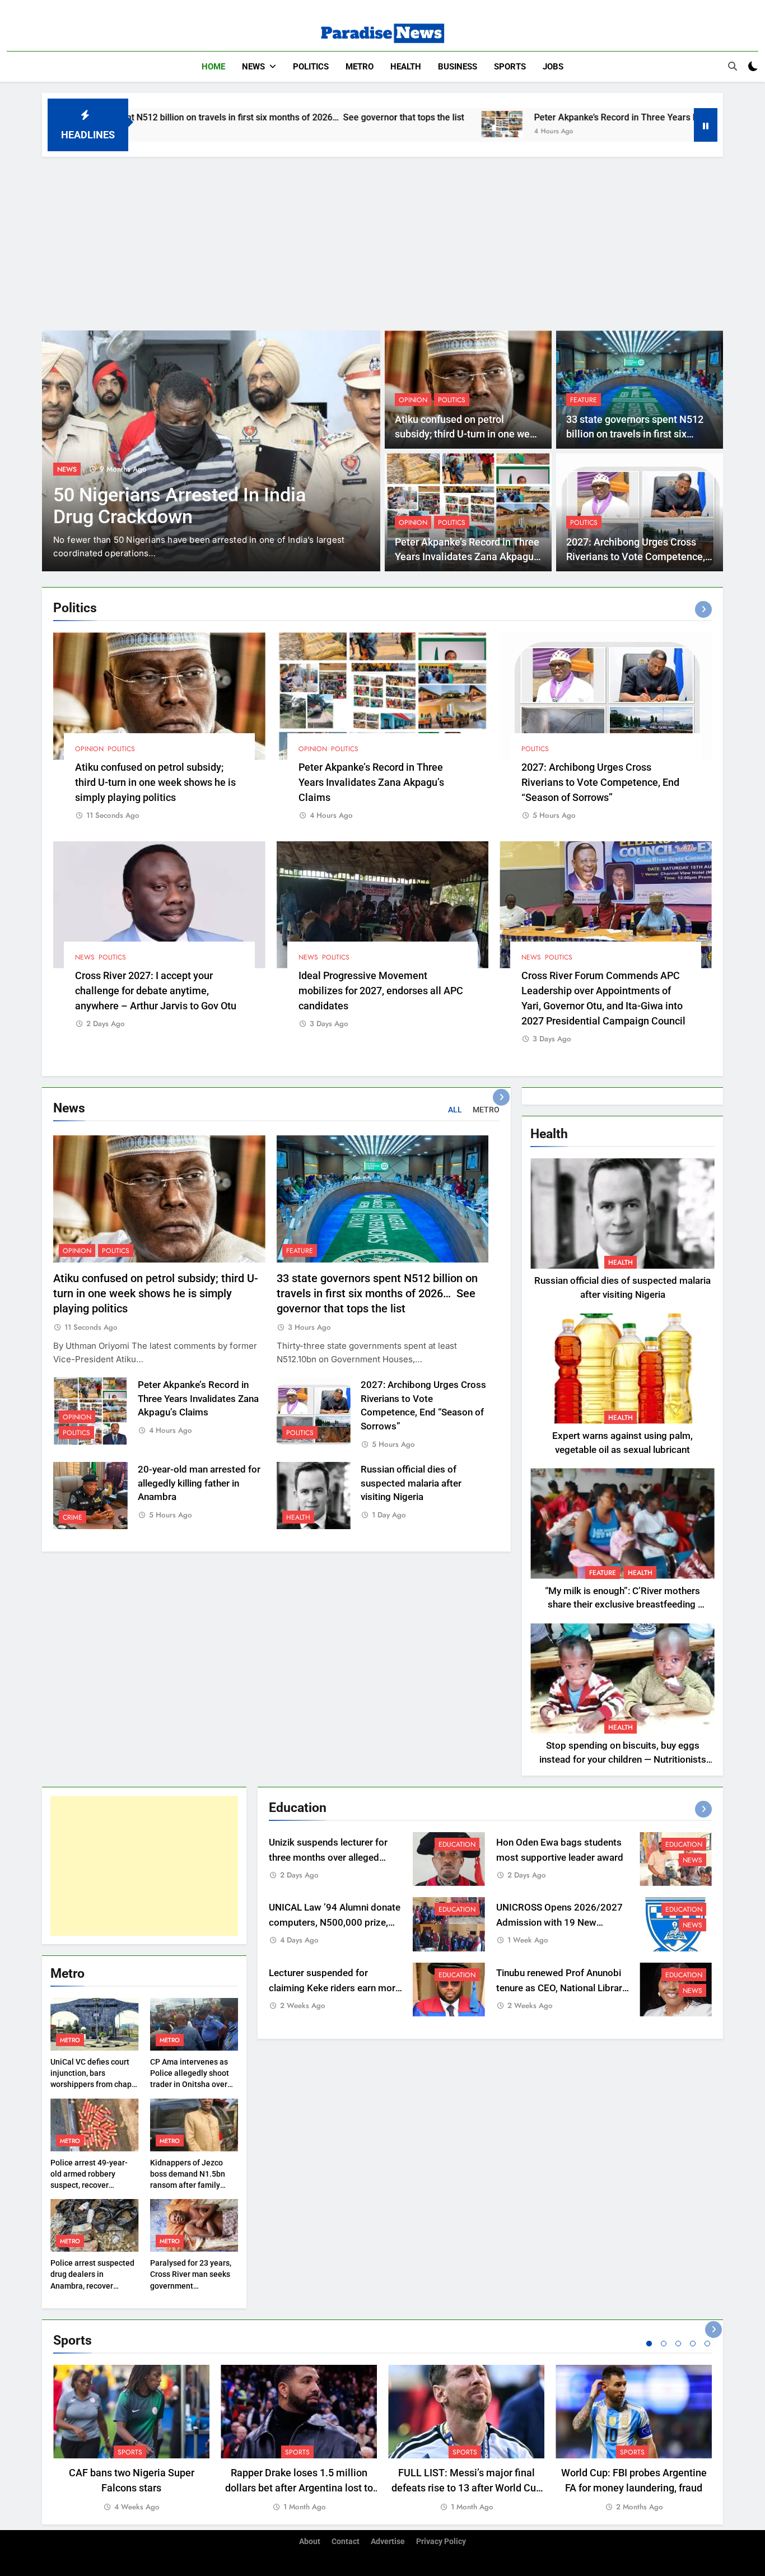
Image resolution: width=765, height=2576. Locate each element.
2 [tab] (664, 2344)
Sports (510, 67)
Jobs (553, 67)
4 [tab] (693, 2344)
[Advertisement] (382, 241)
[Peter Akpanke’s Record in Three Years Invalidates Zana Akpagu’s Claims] (353, 124)
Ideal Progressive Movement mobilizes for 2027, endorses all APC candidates (381, 991)
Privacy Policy (441, 2542)
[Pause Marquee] (706, 125)
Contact (346, 2542)
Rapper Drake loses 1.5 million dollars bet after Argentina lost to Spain (299, 2488)
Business (458, 67)
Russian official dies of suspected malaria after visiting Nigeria (411, 1483)
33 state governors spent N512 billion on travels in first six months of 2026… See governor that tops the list (377, 1294)
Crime (73, 1517)
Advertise (388, 2542)
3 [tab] (678, 2344)
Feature (584, 400)
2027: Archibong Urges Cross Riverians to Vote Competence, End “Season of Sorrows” (636, 557)
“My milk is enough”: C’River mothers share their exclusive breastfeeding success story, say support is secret (622, 1605)
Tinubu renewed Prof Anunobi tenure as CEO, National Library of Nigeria (561, 1988)
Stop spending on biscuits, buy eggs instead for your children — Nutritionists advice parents (623, 1760)
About (310, 2542)
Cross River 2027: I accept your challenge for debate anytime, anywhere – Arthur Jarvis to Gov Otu (156, 991)
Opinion (413, 400)
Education (457, 1844)
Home (213, 67)
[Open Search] (733, 66)
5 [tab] (707, 2344)
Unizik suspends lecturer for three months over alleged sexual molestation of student (332, 1858)
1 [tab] (649, 2344)
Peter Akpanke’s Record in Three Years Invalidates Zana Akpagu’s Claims (532, 117)
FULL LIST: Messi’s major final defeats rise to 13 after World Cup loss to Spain (467, 2488)
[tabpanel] (131, 2439)
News (253, 67)
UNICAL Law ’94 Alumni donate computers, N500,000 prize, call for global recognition (335, 1923)
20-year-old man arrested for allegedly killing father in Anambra (199, 1483)
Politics (311, 67)
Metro (360, 67)
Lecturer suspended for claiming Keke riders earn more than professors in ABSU (335, 1988)
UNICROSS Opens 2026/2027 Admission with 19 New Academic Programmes (559, 1923)
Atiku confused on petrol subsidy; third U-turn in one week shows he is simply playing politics (155, 782)
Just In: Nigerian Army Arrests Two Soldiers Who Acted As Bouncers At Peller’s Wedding (182, 517)
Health (406, 67)
